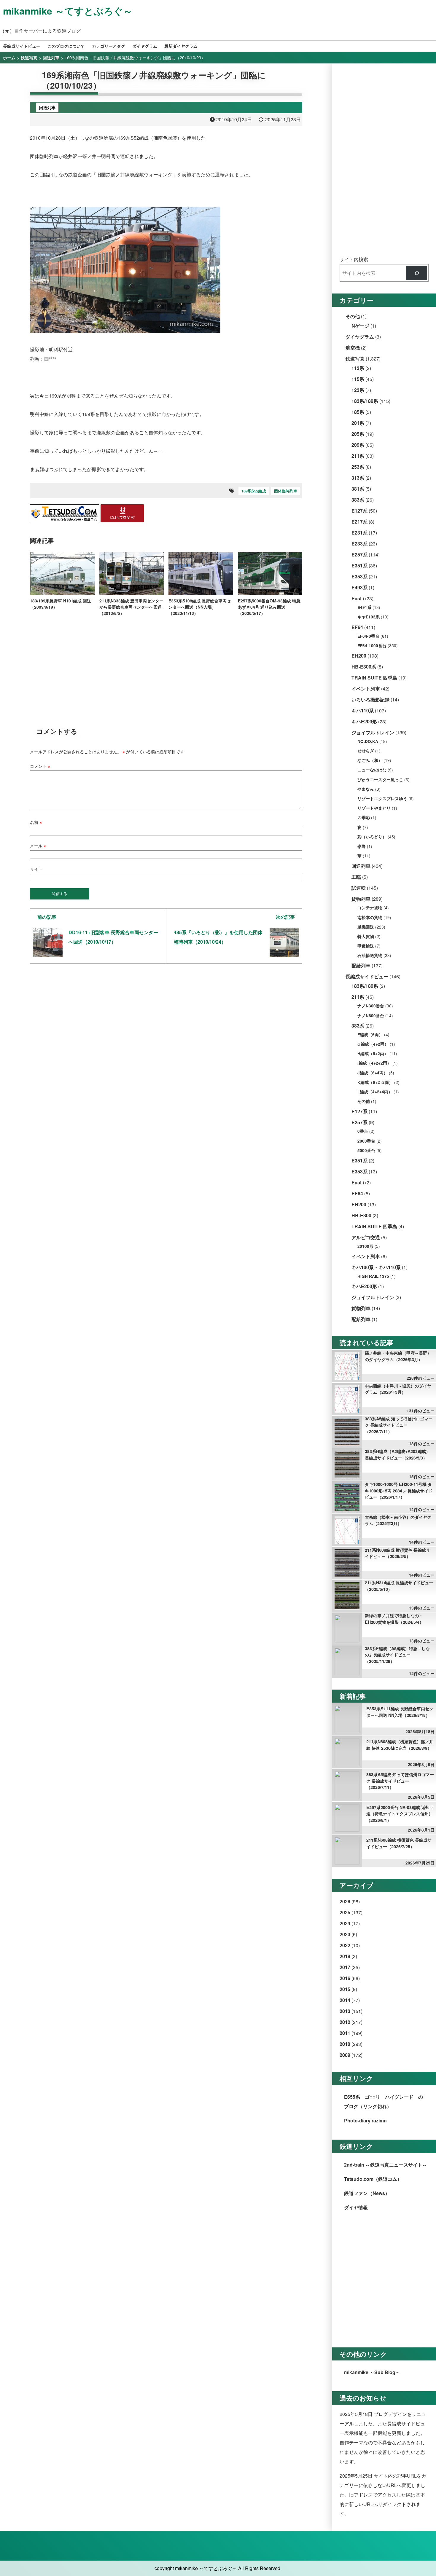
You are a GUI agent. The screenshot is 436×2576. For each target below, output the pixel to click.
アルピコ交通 (366, 1237)
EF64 (357, 627)
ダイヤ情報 (356, 2207)
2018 (345, 1956)
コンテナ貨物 (370, 908)
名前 (36, 822)
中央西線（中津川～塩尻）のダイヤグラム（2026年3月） (398, 1389)
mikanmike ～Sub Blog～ (372, 2372)
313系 (358, 478)
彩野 (362, 846)
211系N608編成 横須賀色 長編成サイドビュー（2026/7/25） (399, 1843)
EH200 (359, 656)
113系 (358, 368)
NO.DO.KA (368, 741)
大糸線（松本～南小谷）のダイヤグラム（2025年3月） (398, 1520)
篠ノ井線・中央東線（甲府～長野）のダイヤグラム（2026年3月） (398, 1356)
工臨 (356, 877)
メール (38, 845)
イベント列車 (366, 689)
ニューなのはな (372, 770)
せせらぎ (366, 751)
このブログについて (66, 46)
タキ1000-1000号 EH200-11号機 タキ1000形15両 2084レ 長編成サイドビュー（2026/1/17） (399, 1490)
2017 (345, 1967)
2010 (345, 2044)
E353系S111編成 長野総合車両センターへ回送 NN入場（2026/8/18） (400, 1712)
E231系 (359, 533)
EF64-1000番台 (372, 646)
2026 (345, 1901)
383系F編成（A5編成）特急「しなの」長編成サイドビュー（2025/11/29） (397, 1655)
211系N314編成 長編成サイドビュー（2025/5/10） (399, 1586)
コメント (40, 766)
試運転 (359, 888)
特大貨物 (366, 936)
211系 (358, 456)
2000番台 (366, 1141)
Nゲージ (360, 326)
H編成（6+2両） (373, 1053)
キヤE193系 (369, 617)
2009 (345, 2055)
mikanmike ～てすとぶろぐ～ (68, 11)
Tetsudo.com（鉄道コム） (373, 2179)
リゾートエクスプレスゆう (382, 799)
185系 (358, 412)
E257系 (359, 555)
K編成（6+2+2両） (375, 1082)
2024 (345, 1923)
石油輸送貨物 (370, 955)
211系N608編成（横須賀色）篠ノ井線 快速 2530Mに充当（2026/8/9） (400, 1745)
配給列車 (361, 965)
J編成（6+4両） (373, 1073)
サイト (36, 869)
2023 (345, 1934)
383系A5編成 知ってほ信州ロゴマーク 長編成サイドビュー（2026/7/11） (399, 1425)
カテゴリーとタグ (109, 46)
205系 (358, 434)
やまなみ (366, 789)
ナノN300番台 (371, 1006)
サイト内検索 (354, 259)
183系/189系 (365, 401)
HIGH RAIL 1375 (373, 1276)
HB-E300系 (364, 667)
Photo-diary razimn (365, 2120)
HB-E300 (361, 1215)
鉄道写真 (355, 359)
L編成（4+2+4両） (375, 1092)
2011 (345, 2033)
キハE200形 (364, 721)
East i (358, 598)
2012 (345, 2022)
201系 (358, 423)
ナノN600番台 (371, 1016)
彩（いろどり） (372, 837)
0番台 (363, 1131)
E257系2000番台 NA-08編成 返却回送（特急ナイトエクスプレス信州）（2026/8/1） (400, 1814)
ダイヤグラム (145, 46)
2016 (345, 1978)
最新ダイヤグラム (181, 46)
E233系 (359, 544)
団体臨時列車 (286, 491)
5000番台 (366, 1150)
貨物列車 (361, 899)
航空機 (353, 348)
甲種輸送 (366, 946)
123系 (358, 390)
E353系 (359, 576)
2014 (345, 2000)
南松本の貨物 (370, 917)
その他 (353, 316)
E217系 (359, 522)
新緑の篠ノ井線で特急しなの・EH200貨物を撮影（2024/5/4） (394, 1619)
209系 (358, 445)
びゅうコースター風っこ (380, 780)
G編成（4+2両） (373, 1044)
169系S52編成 (254, 491)
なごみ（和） (370, 760)
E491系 (364, 607)
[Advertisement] (166, 667)
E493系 (359, 587)
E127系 (359, 511)
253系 (358, 467)
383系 (358, 500)
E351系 (359, 566)
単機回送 (366, 927)
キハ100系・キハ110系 (376, 1267)
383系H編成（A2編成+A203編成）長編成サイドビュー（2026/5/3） (397, 1454)
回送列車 (361, 866)
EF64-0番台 (368, 636)
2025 (345, 1912)
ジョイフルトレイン (373, 732)
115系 (358, 379)
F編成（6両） (370, 1035)
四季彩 (364, 818)
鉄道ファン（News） (367, 2193)
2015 (345, 1989)
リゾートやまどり (374, 808)
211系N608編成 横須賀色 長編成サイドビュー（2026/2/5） (397, 1553)
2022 (345, 1945)
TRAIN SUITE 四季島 (374, 678)
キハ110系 (363, 710)
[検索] (417, 273)
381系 (358, 489)
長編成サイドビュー (22, 46)
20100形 (365, 1246)
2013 (345, 2011)
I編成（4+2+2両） (374, 1063)
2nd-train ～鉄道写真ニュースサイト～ (386, 2165)
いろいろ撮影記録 (370, 700)
